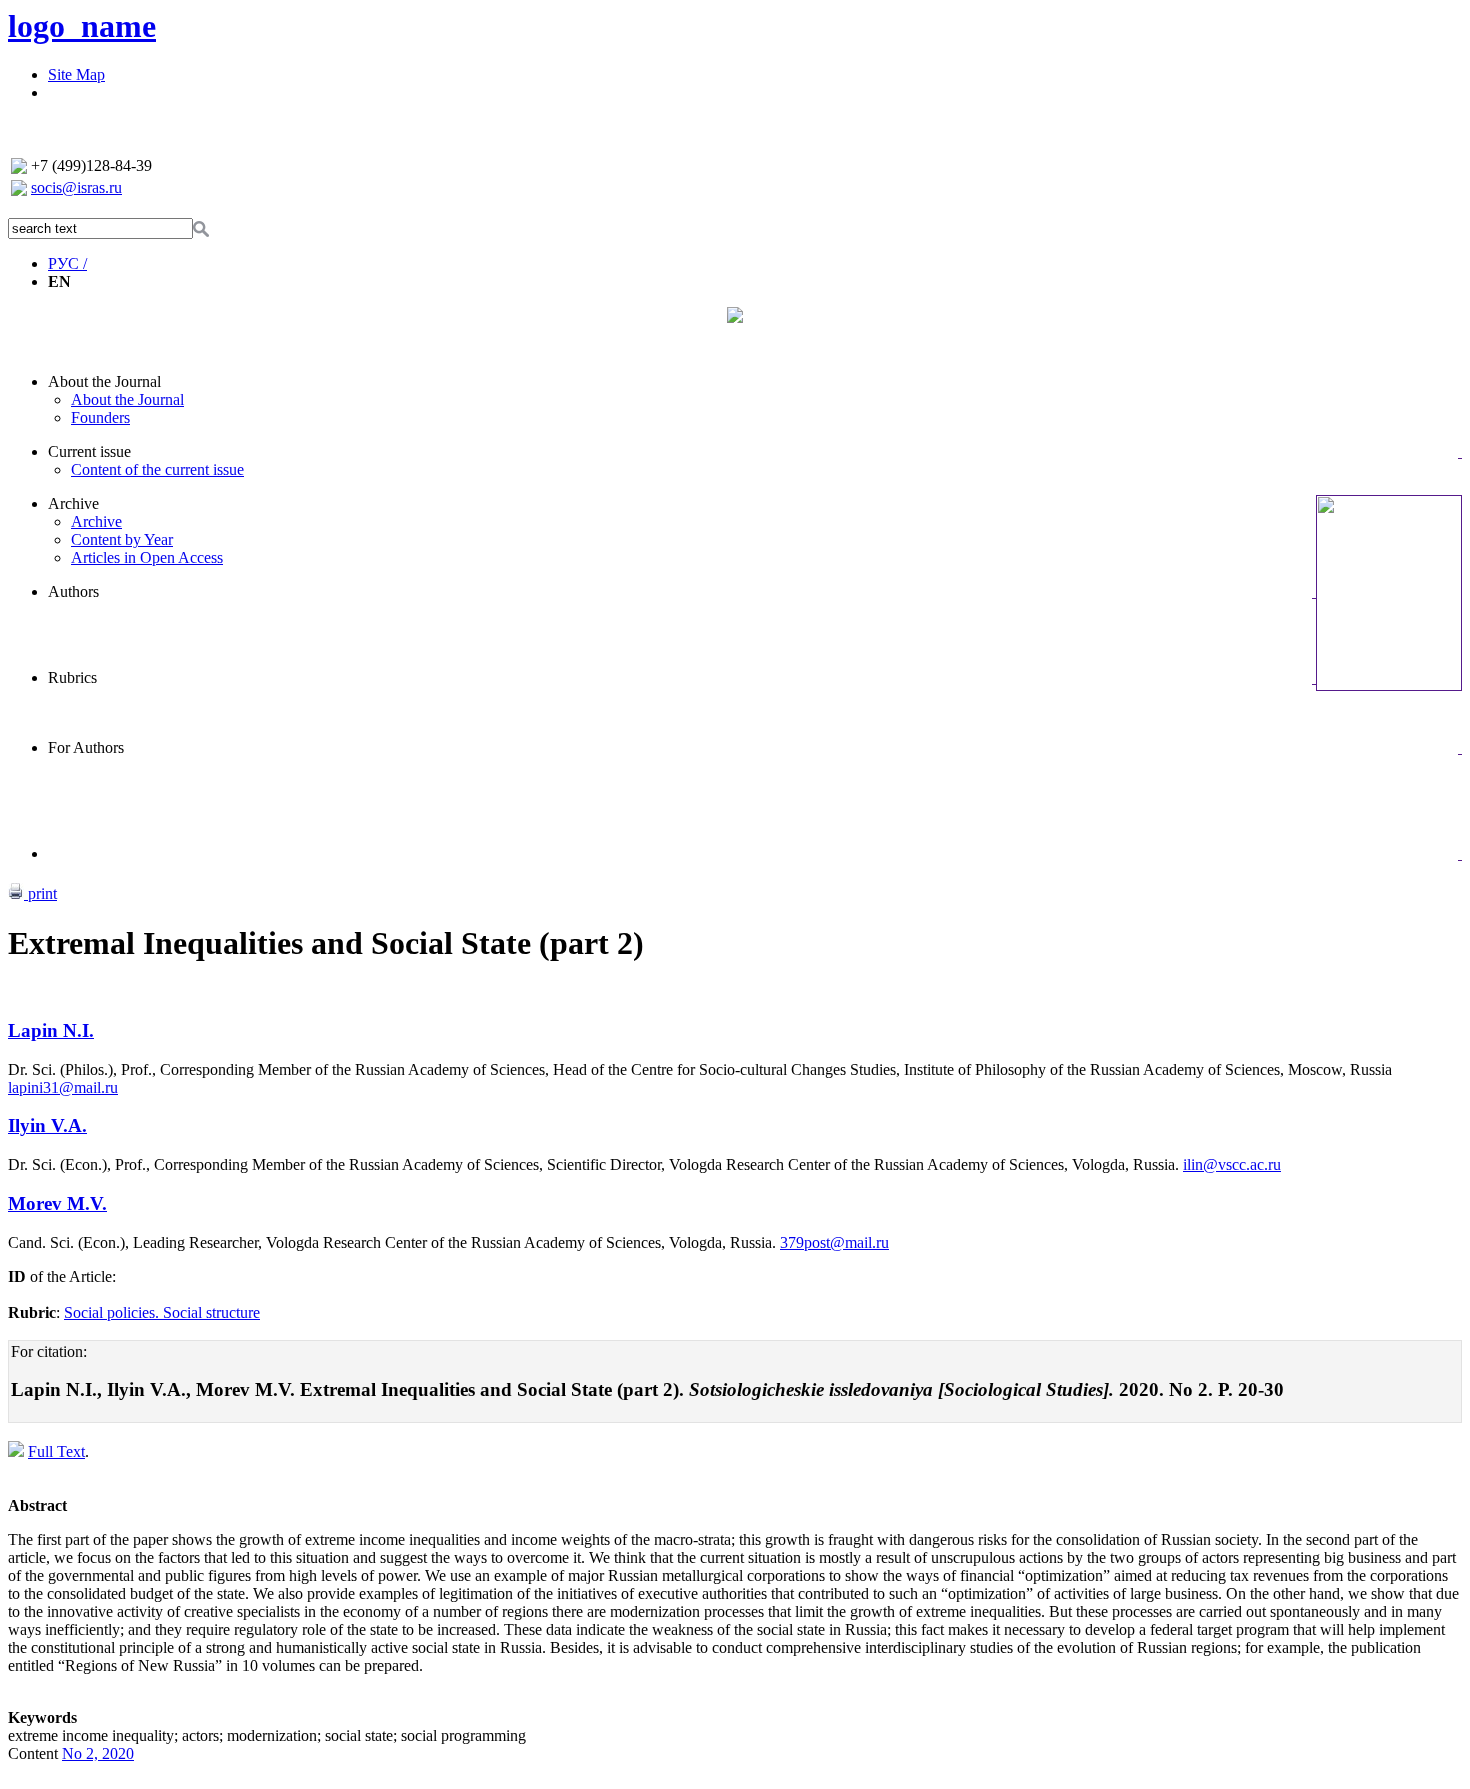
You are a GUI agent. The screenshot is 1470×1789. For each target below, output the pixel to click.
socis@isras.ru (76, 187)
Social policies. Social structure (162, 1312)
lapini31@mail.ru (63, 1087)
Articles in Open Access (147, 557)
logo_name (82, 26)
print (40, 893)
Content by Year (122, 539)
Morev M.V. (57, 1203)
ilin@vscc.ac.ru (1232, 1164)
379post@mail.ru (834, 1242)
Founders (100, 417)
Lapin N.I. (51, 1030)
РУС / (67, 263)
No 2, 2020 (98, 1753)
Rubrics (72, 677)
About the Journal (104, 381)
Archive (73, 503)
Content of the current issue (157, 469)
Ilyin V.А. (47, 1125)
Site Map (76, 74)
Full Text (56, 1451)
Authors (73, 591)
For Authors (86, 747)
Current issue (89, 451)
